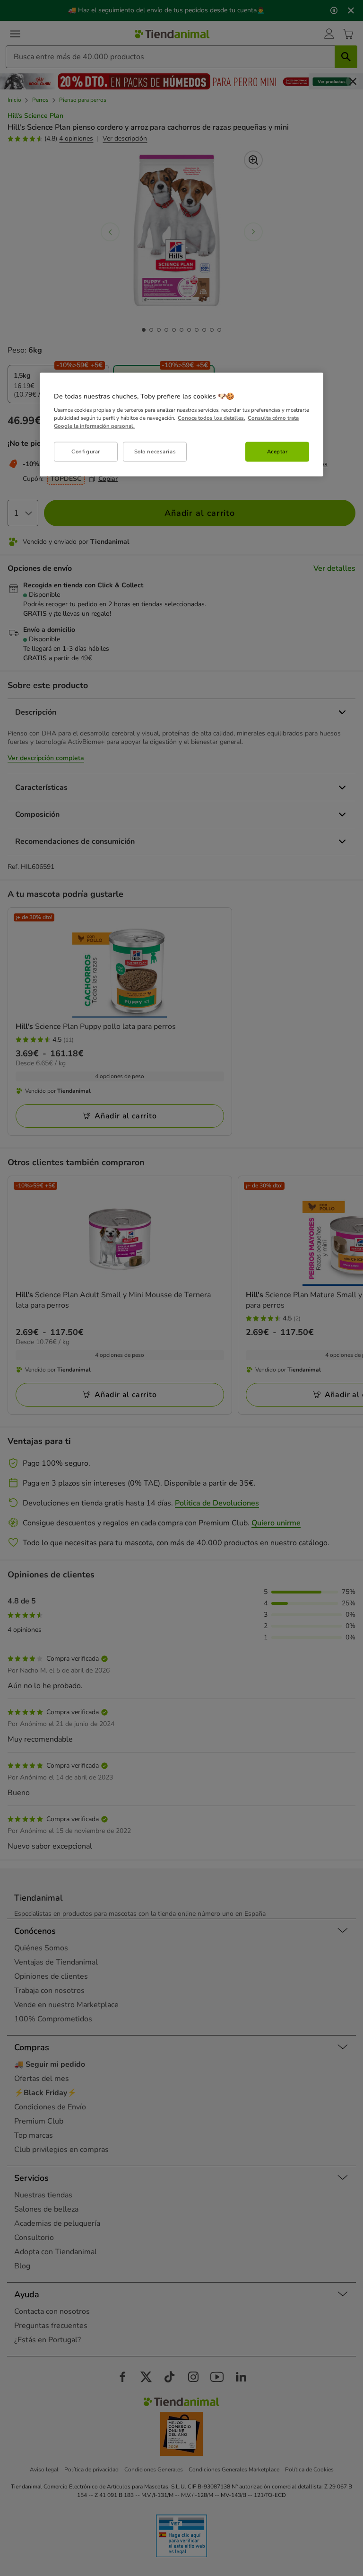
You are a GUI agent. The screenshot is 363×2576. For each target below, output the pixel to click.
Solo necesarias (155, 451)
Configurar (86, 451)
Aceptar (277, 451)
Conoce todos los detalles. (212, 418)
